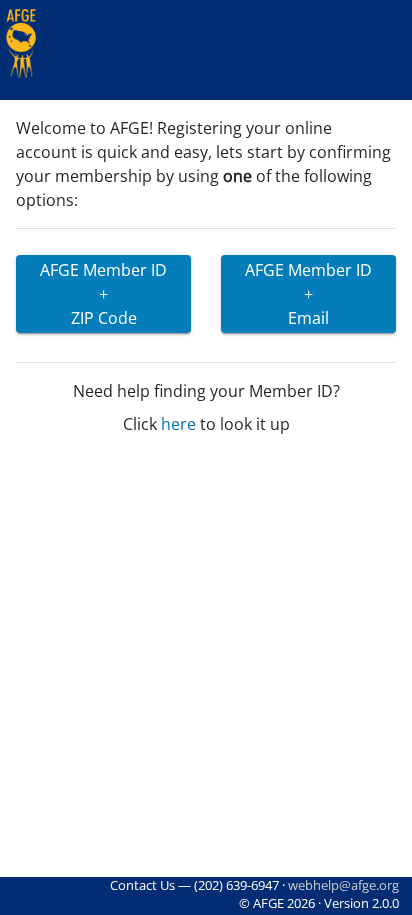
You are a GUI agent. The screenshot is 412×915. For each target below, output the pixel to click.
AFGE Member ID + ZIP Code (103, 294)
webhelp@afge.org (343, 885)
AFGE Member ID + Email (308, 294)
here (178, 424)
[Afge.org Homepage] (21, 44)
